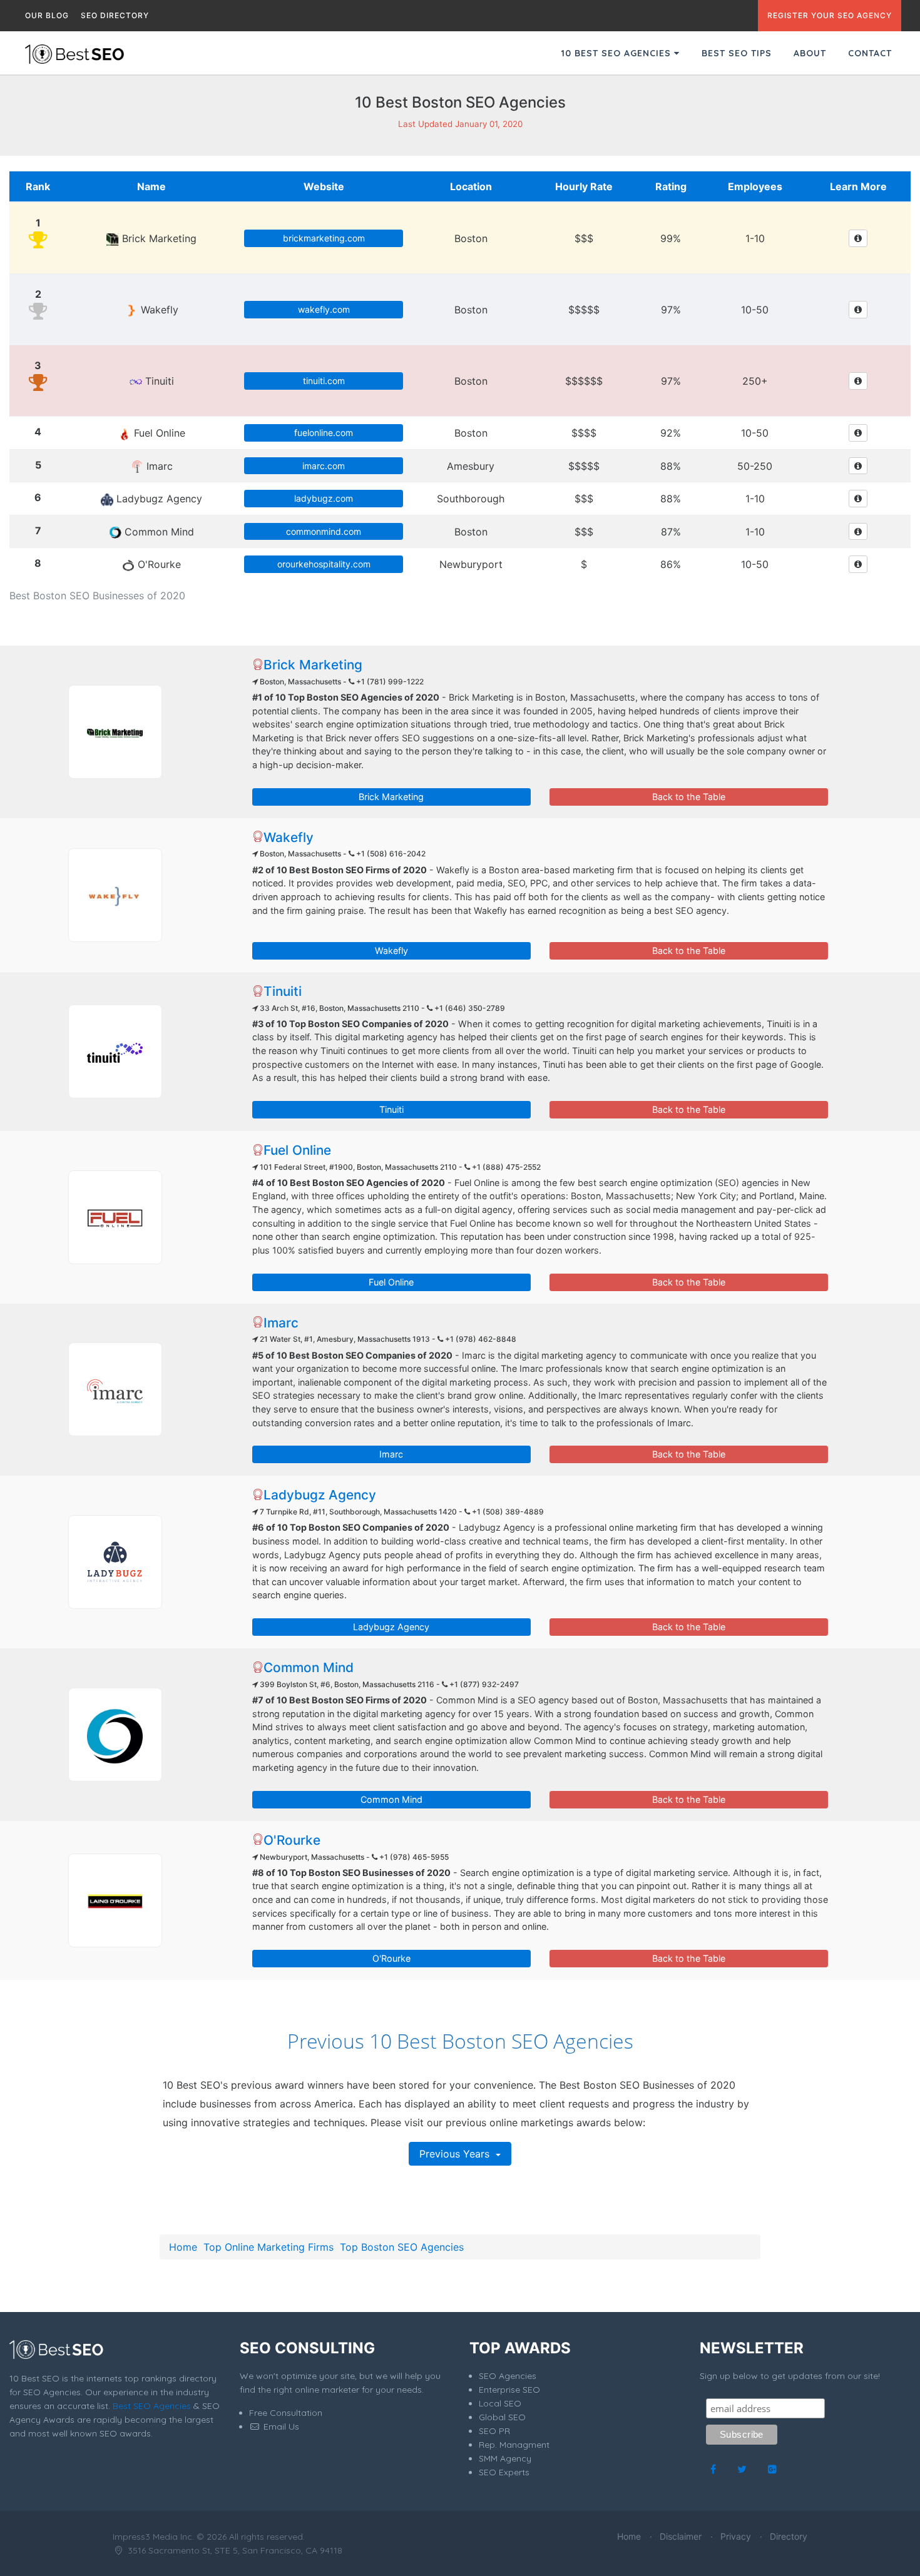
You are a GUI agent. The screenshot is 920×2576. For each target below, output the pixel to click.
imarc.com (324, 466)
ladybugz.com (324, 498)
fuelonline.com (324, 433)
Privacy (736, 2536)
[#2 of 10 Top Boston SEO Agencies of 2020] (115, 895)
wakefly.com (324, 309)
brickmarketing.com (324, 238)
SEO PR (494, 2431)
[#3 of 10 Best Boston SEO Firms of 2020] (115, 1052)
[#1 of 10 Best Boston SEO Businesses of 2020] (115, 732)
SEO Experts (504, 2472)
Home (183, 2247)
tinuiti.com (324, 381)
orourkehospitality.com (324, 564)
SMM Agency (505, 2458)
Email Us (280, 2426)
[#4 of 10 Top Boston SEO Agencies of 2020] (115, 1217)
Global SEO (502, 2417)
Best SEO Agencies (152, 2406)
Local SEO (500, 2403)
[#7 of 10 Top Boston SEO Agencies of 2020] (115, 1735)
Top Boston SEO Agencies (402, 2247)
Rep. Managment (514, 2445)
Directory (789, 2536)
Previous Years (456, 2154)
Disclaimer (681, 2536)
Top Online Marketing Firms (268, 2247)
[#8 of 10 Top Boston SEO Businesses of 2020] (115, 1900)
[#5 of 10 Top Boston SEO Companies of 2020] (115, 1389)
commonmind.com (324, 531)
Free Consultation (286, 2413)
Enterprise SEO (509, 2390)
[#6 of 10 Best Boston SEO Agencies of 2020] (115, 1562)
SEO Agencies (508, 2376)
